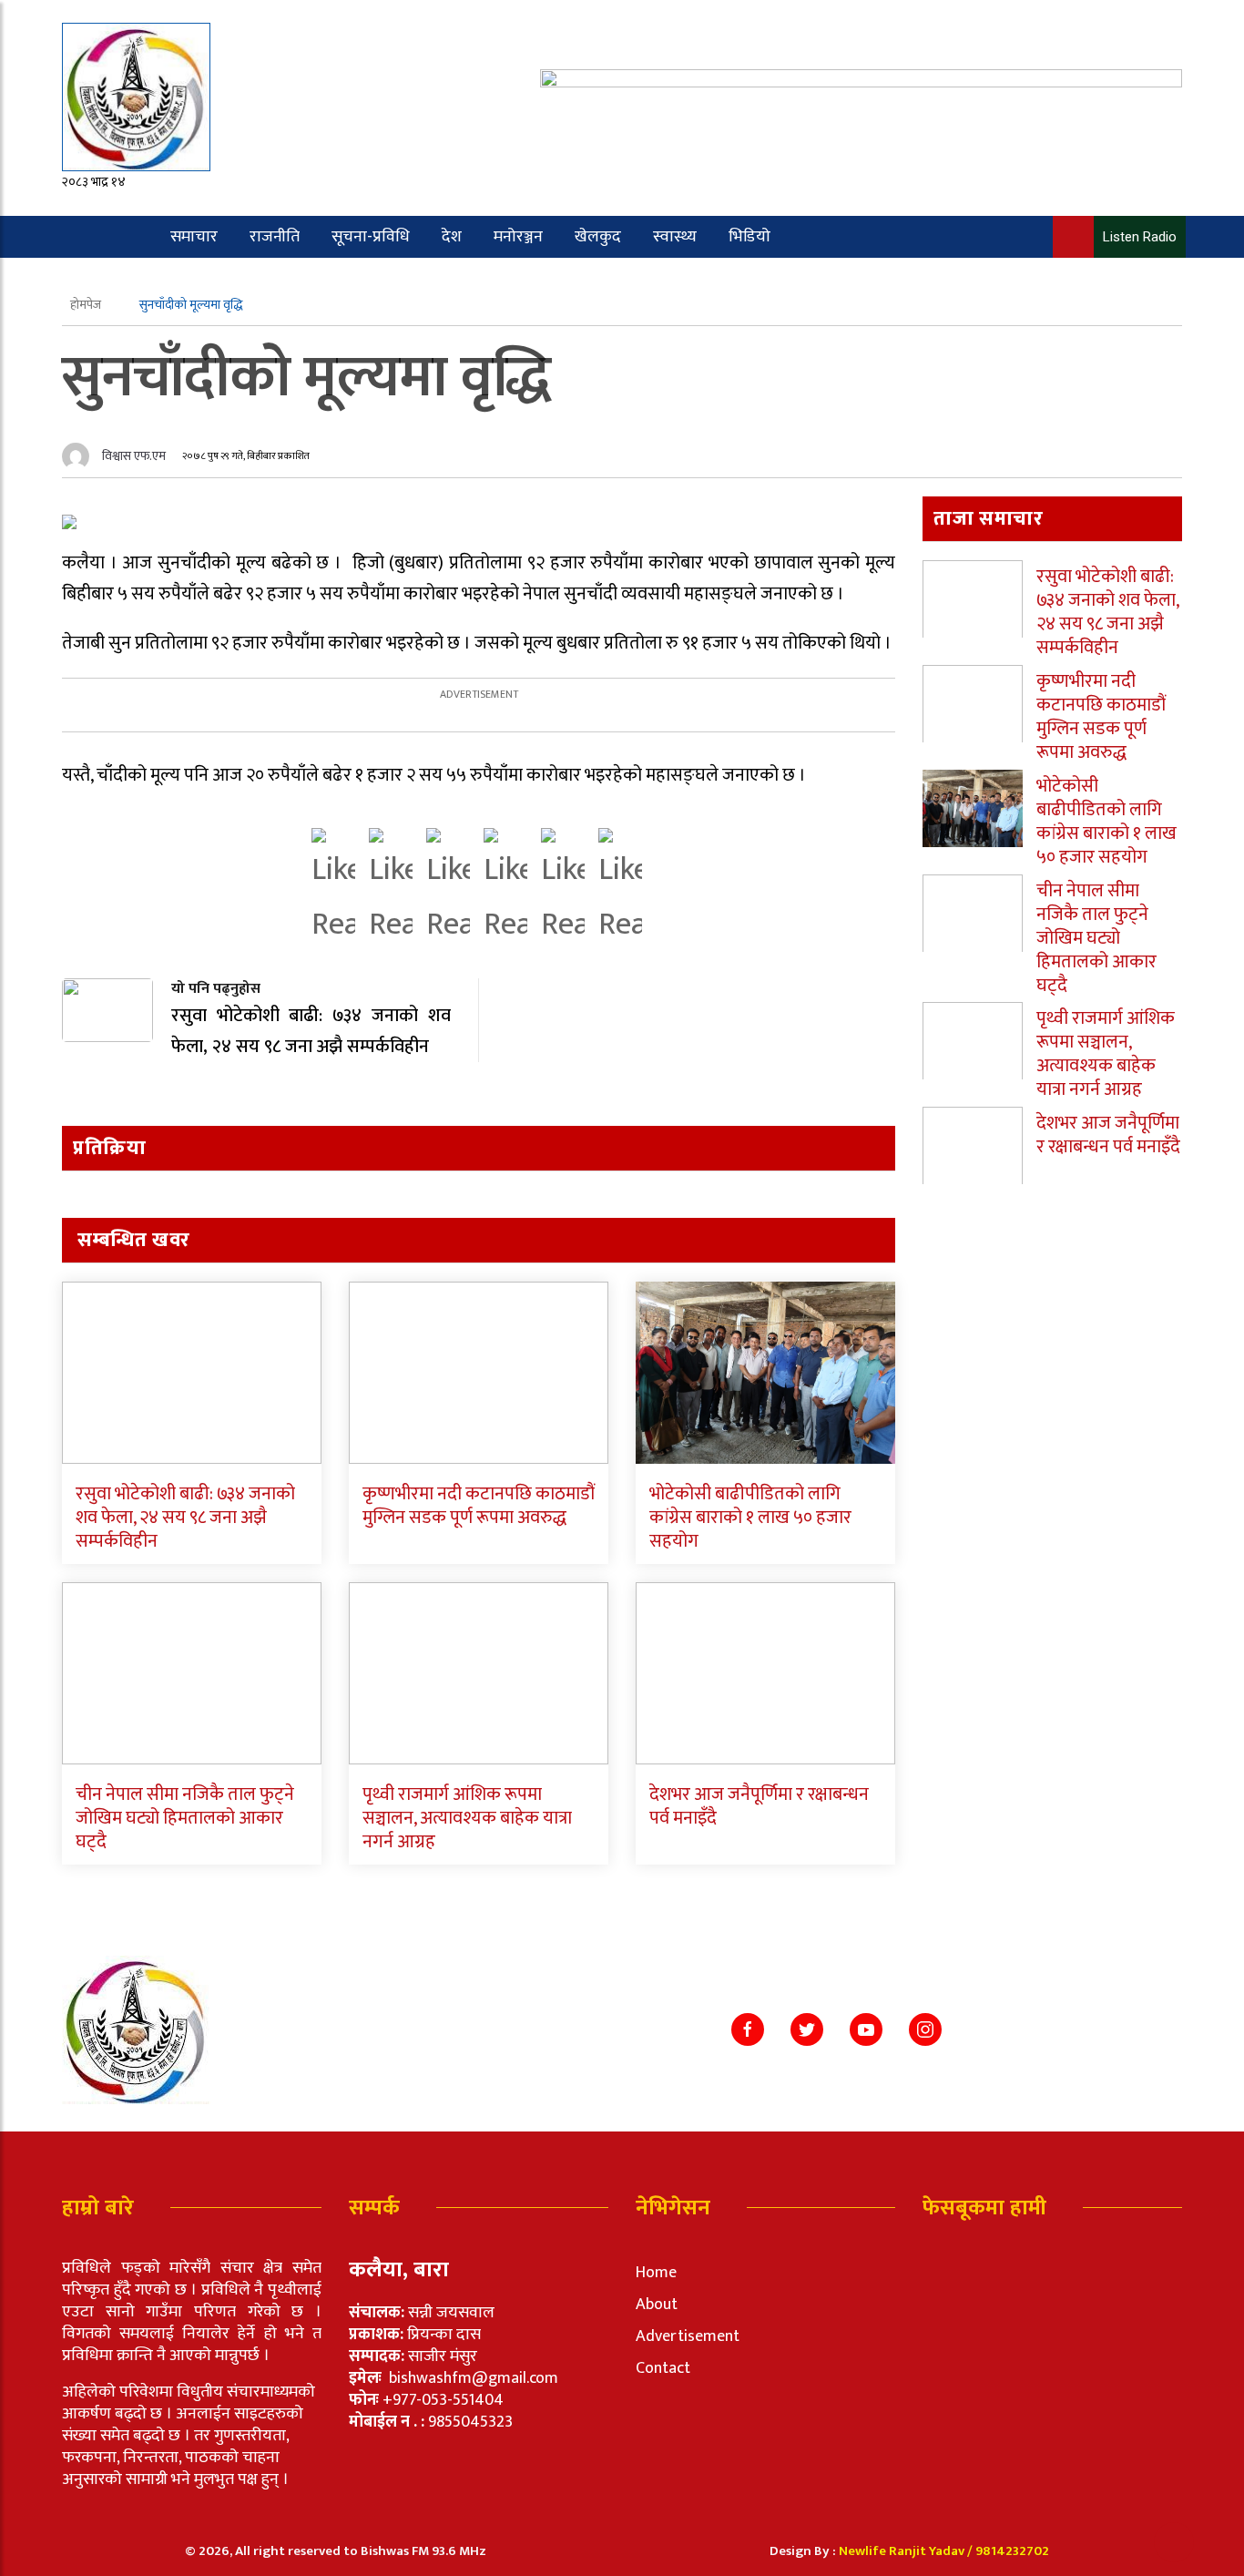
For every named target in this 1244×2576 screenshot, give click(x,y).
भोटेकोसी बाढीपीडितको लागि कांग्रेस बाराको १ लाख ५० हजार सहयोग (750, 1518)
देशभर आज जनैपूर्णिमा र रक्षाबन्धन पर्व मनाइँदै (759, 1806)
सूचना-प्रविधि (371, 237)
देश (452, 237)
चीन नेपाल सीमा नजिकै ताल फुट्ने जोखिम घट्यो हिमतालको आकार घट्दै (185, 1818)
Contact (663, 2368)
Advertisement (688, 2336)
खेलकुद (598, 237)
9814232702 (1012, 2551)
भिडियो (749, 237)
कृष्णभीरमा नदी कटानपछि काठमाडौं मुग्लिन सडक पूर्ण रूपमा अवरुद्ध (479, 1506)
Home (656, 2273)
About (657, 2305)
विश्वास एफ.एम (134, 456)
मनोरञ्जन (518, 237)
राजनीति (275, 237)
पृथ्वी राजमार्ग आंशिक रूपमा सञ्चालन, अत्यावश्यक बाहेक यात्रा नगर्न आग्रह (467, 1818)
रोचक (133, 279)
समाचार (194, 237)
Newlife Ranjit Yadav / (907, 2551)
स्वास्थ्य (675, 237)
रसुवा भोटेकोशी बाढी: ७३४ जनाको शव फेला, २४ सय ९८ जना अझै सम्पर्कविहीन (185, 1518)
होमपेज (87, 305)
